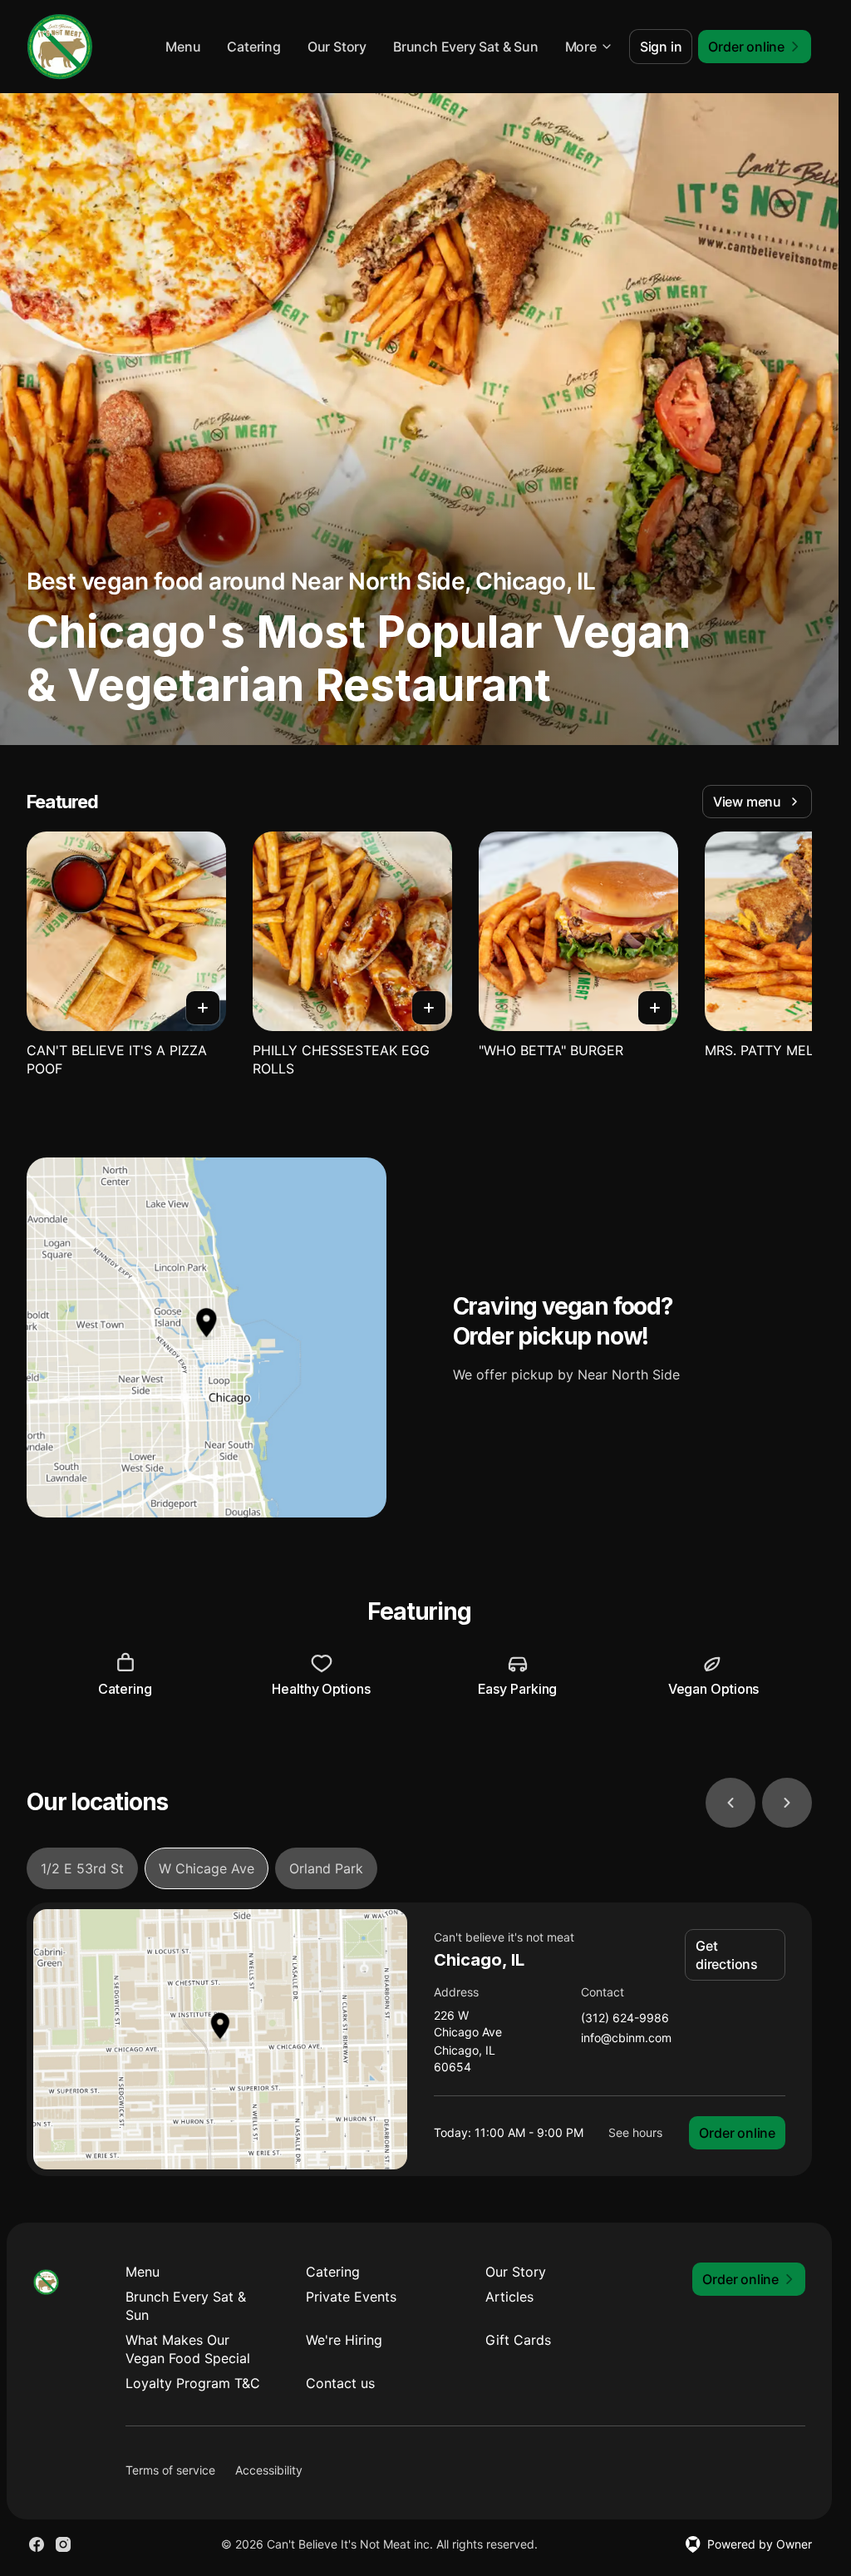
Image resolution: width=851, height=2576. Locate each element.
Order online (737, 2133)
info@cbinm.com (626, 2038)
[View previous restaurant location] (730, 1803)
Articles (509, 2297)
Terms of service (170, 2470)
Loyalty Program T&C (193, 2383)
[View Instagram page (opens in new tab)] (63, 2544)
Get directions (727, 1955)
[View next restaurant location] (787, 1803)
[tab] (82, 1868)
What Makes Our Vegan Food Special (188, 2349)
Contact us (340, 2383)
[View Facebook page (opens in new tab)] (37, 2544)
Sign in (661, 47)
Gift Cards (518, 2340)
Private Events (351, 2297)
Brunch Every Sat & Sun (466, 47)
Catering (253, 47)
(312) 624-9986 (625, 2018)
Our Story (337, 47)
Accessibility (269, 2470)
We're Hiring (344, 2340)
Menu (183, 47)
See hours (635, 2132)
